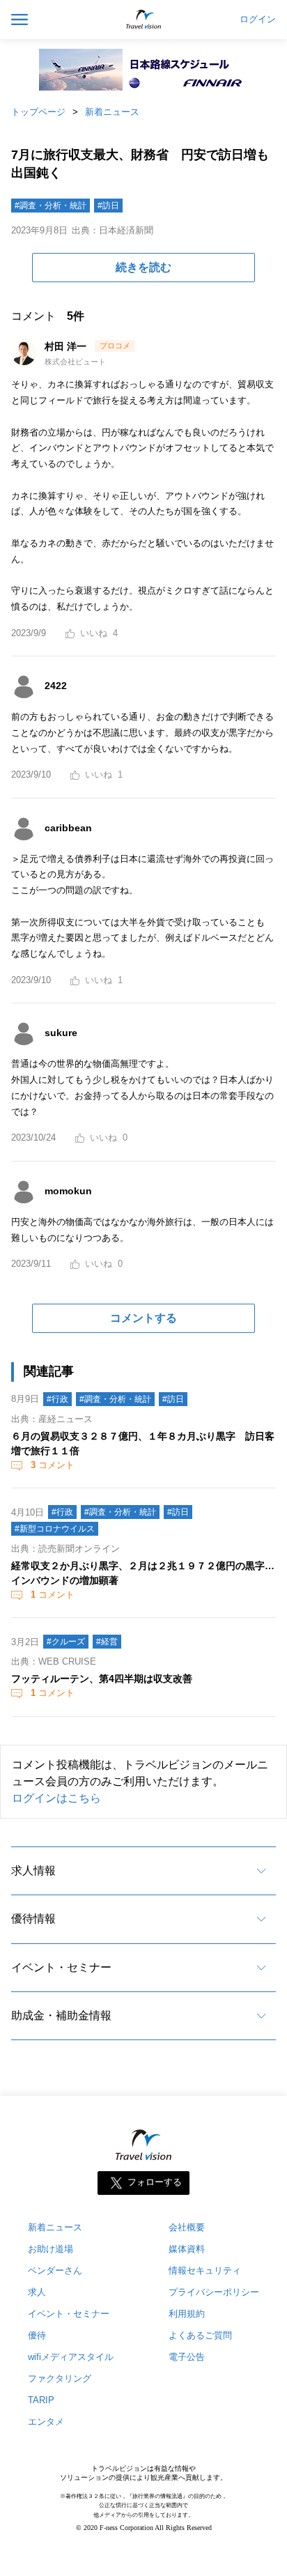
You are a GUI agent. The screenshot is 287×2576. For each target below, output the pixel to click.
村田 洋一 (67, 346)
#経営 (107, 1642)
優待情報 (33, 1919)
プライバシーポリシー (214, 2292)
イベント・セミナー (61, 1967)
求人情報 (33, 1871)
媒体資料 (187, 2249)
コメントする (143, 1318)
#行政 (57, 1399)
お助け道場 (51, 2249)
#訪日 (108, 206)
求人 (37, 2292)
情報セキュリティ (205, 2270)
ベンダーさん (55, 2270)
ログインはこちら (56, 1798)
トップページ (38, 112)
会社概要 (187, 2227)
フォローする (155, 2183)
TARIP (41, 2400)
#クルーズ (66, 1642)
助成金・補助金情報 (61, 2015)
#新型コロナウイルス (55, 1529)
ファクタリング (60, 2378)
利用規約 (187, 2314)
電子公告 (187, 2357)
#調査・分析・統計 (51, 206)
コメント (53, 1465)
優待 (37, 2335)
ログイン (258, 20)
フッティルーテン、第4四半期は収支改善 (102, 1679)
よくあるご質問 (200, 2335)
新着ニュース (112, 112)
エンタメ (46, 2422)
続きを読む (143, 267)
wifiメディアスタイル (71, 2357)
